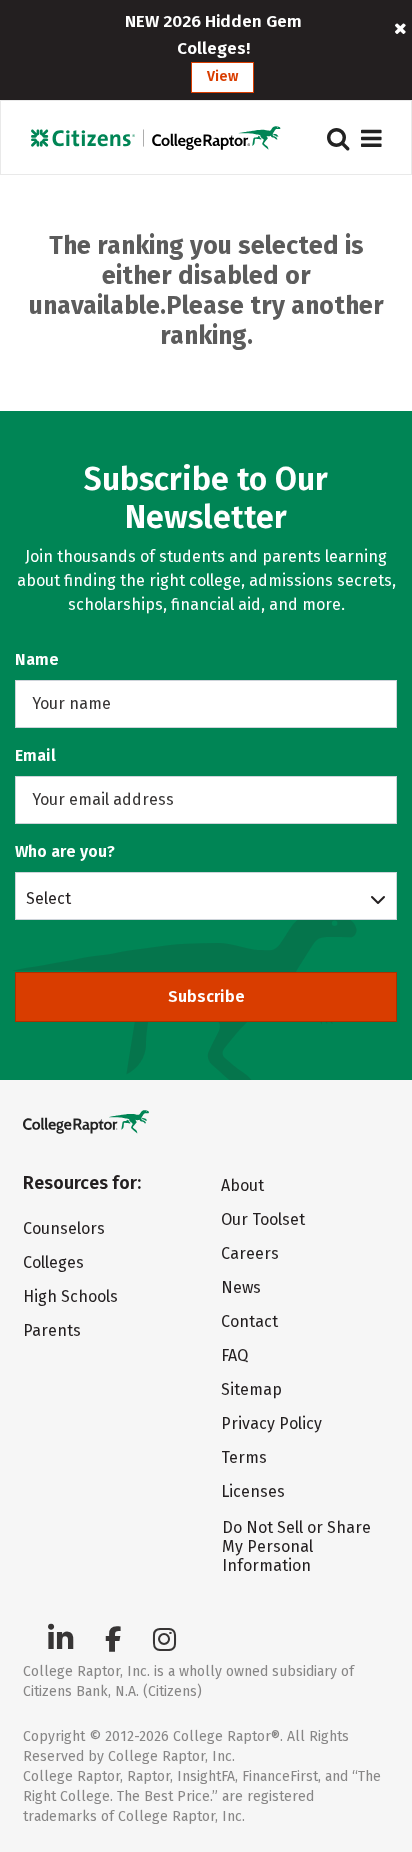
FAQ (234, 1355)
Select (48, 898)
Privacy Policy (271, 1423)
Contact (249, 1321)
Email (35, 755)
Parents (52, 1330)
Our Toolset (263, 1219)
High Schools (70, 1296)
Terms (244, 1457)
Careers (250, 1253)
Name (37, 659)
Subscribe (206, 996)
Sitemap (251, 1389)
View (222, 76)
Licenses (253, 1491)
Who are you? (65, 851)
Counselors (64, 1228)
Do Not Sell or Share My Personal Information (296, 1546)
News (241, 1287)
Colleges (53, 1262)
